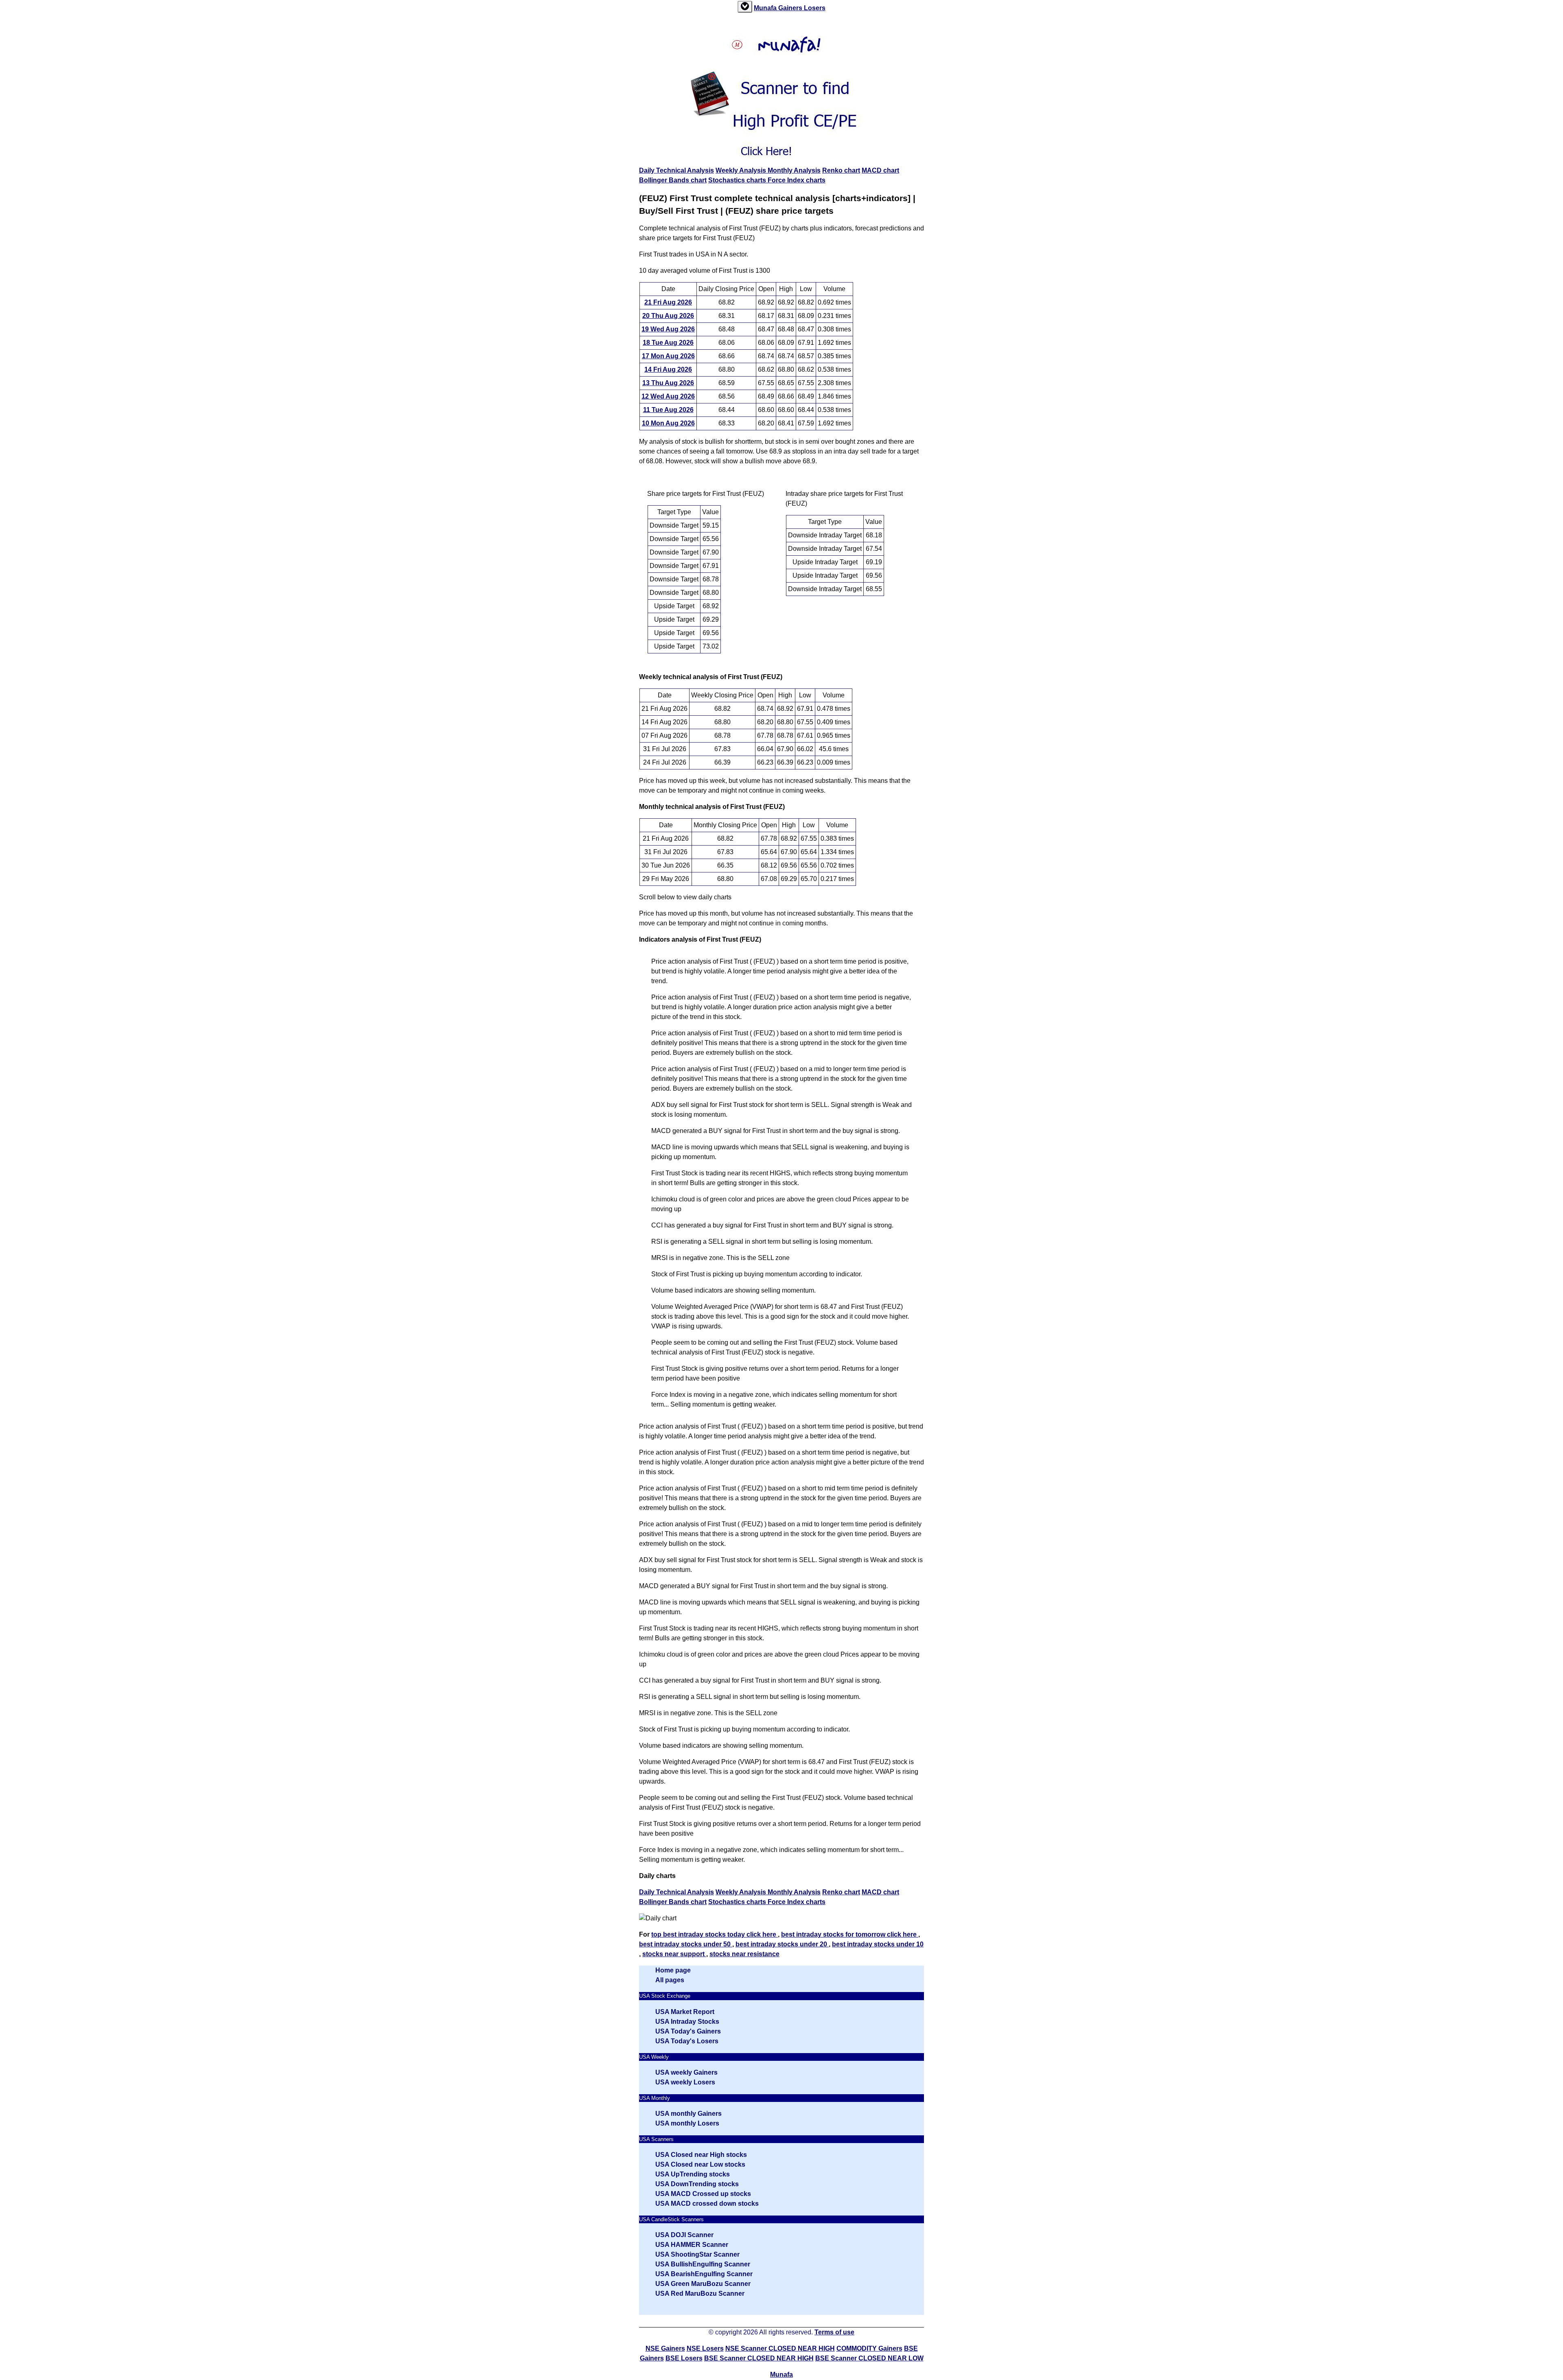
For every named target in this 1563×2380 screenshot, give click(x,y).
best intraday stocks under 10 (878, 1944)
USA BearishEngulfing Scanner (704, 2274)
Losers (815, 8)
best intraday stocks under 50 (686, 1944)
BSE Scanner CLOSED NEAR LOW (869, 2358)
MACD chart (880, 170)
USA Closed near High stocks (701, 2155)
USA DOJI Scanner (684, 2235)
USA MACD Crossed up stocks (703, 2194)
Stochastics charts (738, 180)
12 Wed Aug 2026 (668, 396)
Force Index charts (797, 180)
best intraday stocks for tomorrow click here (850, 1934)
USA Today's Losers (687, 2041)
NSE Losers (705, 2348)
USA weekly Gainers (686, 2072)
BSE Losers (684, 2358)
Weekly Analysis (742, 170)
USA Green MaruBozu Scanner (703, 2284)
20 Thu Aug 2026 (668, 316)
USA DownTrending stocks (697, 2184)
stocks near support (674, 1954)
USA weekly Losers (685, 2082)
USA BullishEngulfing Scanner (703, 2264)
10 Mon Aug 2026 (668, 423)
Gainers (791, 8)
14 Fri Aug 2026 (668, 369)
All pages (670, 1980)
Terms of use (834, 2332)
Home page (673, 1970)
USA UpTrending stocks (693, 2174)
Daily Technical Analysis (676, 170)
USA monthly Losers (687, 2123)
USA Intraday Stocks (687, 2022)
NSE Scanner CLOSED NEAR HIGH (780, 2348)
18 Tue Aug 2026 (668, 343)
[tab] (745, 7)
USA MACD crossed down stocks (707, 2204)
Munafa (766, 8)
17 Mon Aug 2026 (668, 356)
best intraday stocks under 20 (782, 1944)
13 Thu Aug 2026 (668, 383)
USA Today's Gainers (688, 2031)
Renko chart (841, 170)
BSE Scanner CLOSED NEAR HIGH (759, 2358)
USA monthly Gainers (688, 2114)
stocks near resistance (744, 1954)
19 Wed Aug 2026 (668, 329)
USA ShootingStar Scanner (697, 2254)
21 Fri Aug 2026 (668, 302)
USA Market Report (685, 2012)
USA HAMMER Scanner (692, 2245)
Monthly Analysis (794, 170)
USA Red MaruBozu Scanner (700, 2293)
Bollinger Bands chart (673, 180)
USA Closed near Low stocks (700, 2164)
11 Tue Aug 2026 (668, 410)
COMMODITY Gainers (869, 2348)
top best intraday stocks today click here (715, 1934)
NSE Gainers (665, 2348)
